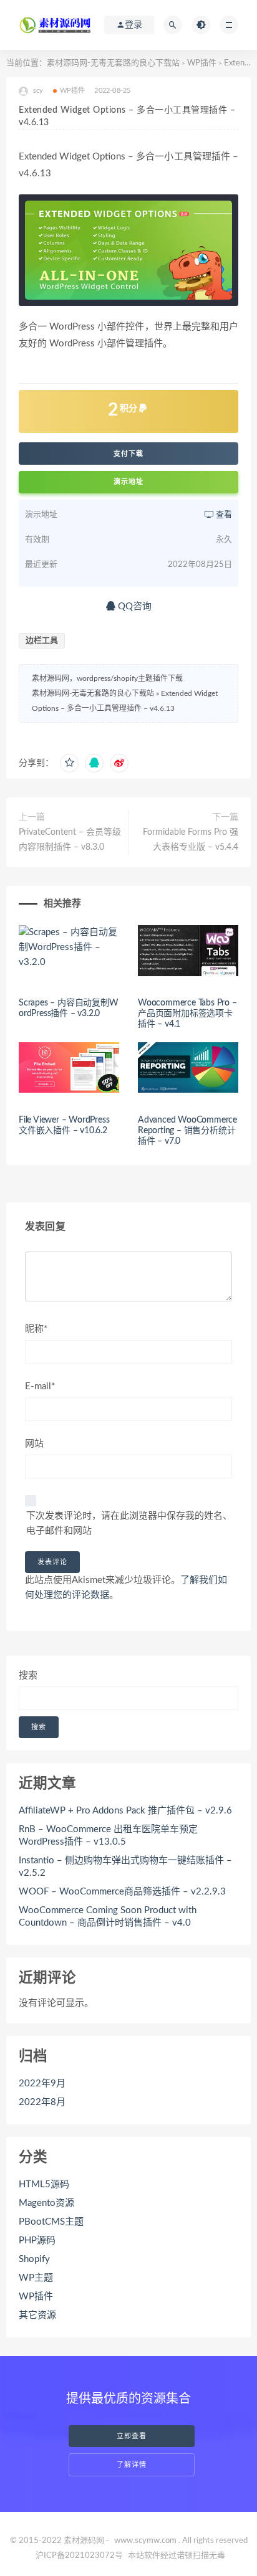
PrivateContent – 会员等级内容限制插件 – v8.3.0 (70, 840)
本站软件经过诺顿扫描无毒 (177, 2556)
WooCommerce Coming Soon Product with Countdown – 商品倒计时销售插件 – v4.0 (108, 1917)
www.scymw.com (145, 2541)
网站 (34, 1444)
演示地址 (128, 482)
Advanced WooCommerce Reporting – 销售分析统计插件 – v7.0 (187, 1131)
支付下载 (128, 454)
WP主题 (36, 2278)
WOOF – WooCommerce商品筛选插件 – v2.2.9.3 (122, 1892)
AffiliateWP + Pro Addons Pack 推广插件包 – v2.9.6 (125, 1811)
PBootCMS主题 (51, 2222)
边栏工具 (42, 641)
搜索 (28, 1675)
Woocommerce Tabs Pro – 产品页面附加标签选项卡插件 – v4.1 (187, 1014)
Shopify (34, 2259)
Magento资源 (46, 2203)
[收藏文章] (69, 763)
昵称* (36, 1329)
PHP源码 (37, 2241)
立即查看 (132, 2436)
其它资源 (37, 2315)
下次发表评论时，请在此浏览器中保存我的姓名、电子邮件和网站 (129, 1523)
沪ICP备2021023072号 (79, 2556)
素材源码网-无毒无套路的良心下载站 (113, 63)
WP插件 (202, 63)
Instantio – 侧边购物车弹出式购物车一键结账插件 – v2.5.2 (125, 1867)
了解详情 (132, 2465)
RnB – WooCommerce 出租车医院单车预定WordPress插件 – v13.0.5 (108, 1836)
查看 (223, 515)
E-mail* (40, 1386)
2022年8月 (42, 2102)
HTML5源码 (44, 2184)
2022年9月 (42, 2084)
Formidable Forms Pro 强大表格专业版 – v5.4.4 (191, 840)
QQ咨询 (133, 606)
